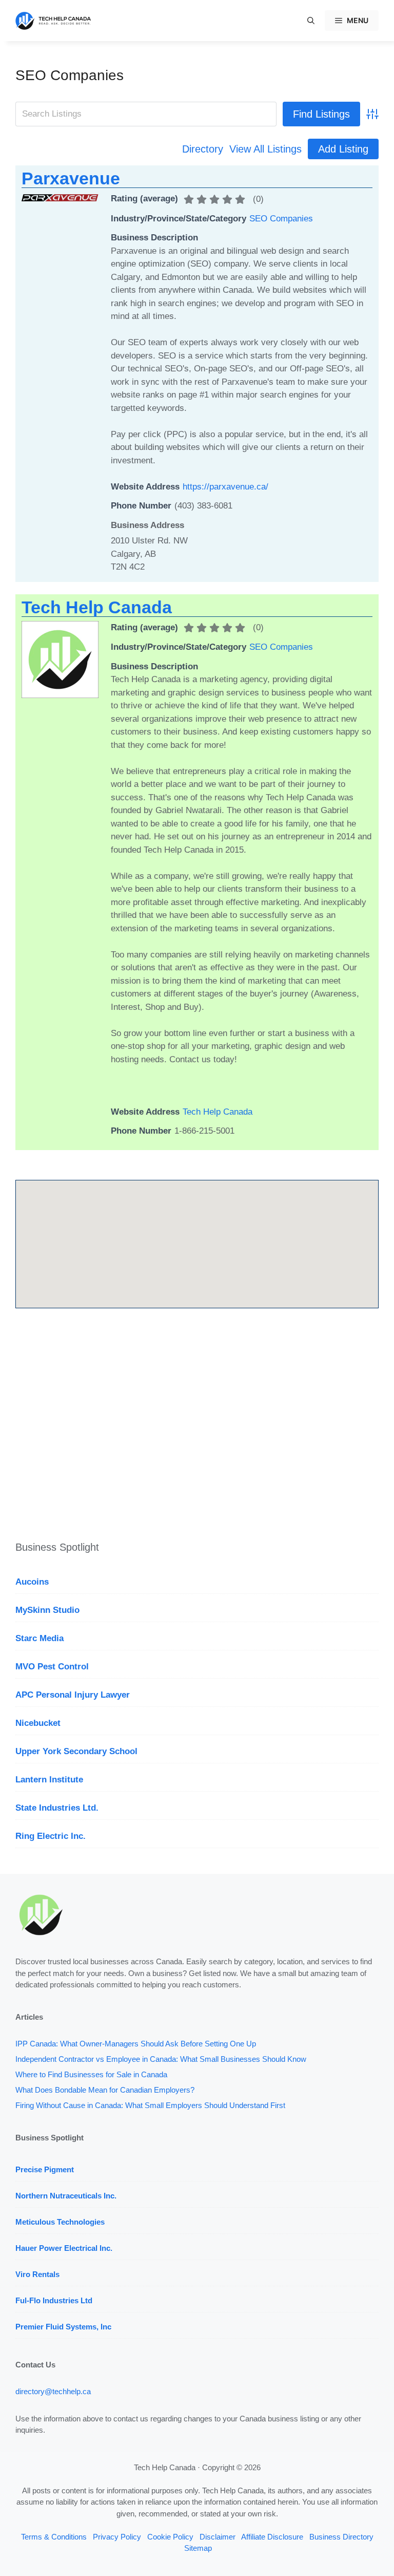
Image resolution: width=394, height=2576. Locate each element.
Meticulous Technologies (60, 2222)
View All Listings (265, 149)
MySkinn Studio (47, 1610)
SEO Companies (70, 75)
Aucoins (32, 1582)
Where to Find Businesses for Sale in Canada (91, 2074)
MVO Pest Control (52, 1667)
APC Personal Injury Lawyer (73, 1695)
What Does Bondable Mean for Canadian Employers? (105, 2090)
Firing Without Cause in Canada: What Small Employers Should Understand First (150, 2105)
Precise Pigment (45, 2169)
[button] (311, 21)
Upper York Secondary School (76, 1751)
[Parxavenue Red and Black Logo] (60, 199)
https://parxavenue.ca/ (225, 487)
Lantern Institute (49, 1780)
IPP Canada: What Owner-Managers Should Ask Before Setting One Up (136, 2044)
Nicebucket (38, 1723)
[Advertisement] (197, 1426)
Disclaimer (218, 2537)
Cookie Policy (170, 2537)
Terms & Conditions (54, 2537)
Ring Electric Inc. (51, 1836)
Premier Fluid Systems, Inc (63, 2327)
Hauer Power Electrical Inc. (64, 2248)
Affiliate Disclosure (272, 2537)
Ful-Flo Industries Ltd (54, 2300)
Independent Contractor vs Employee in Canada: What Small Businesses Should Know (161, 2059)
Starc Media (40, 1638)
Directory (203, 149)
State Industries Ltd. (57, 1808)
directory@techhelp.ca (53, 2391)
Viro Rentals (37, 2274)
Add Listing (343, 149)
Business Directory (341, 2537)
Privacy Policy (117, 2537)
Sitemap (198, 2548)
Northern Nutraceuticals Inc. (66, 2196)
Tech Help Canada (97, 607)
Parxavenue (71, 178)
